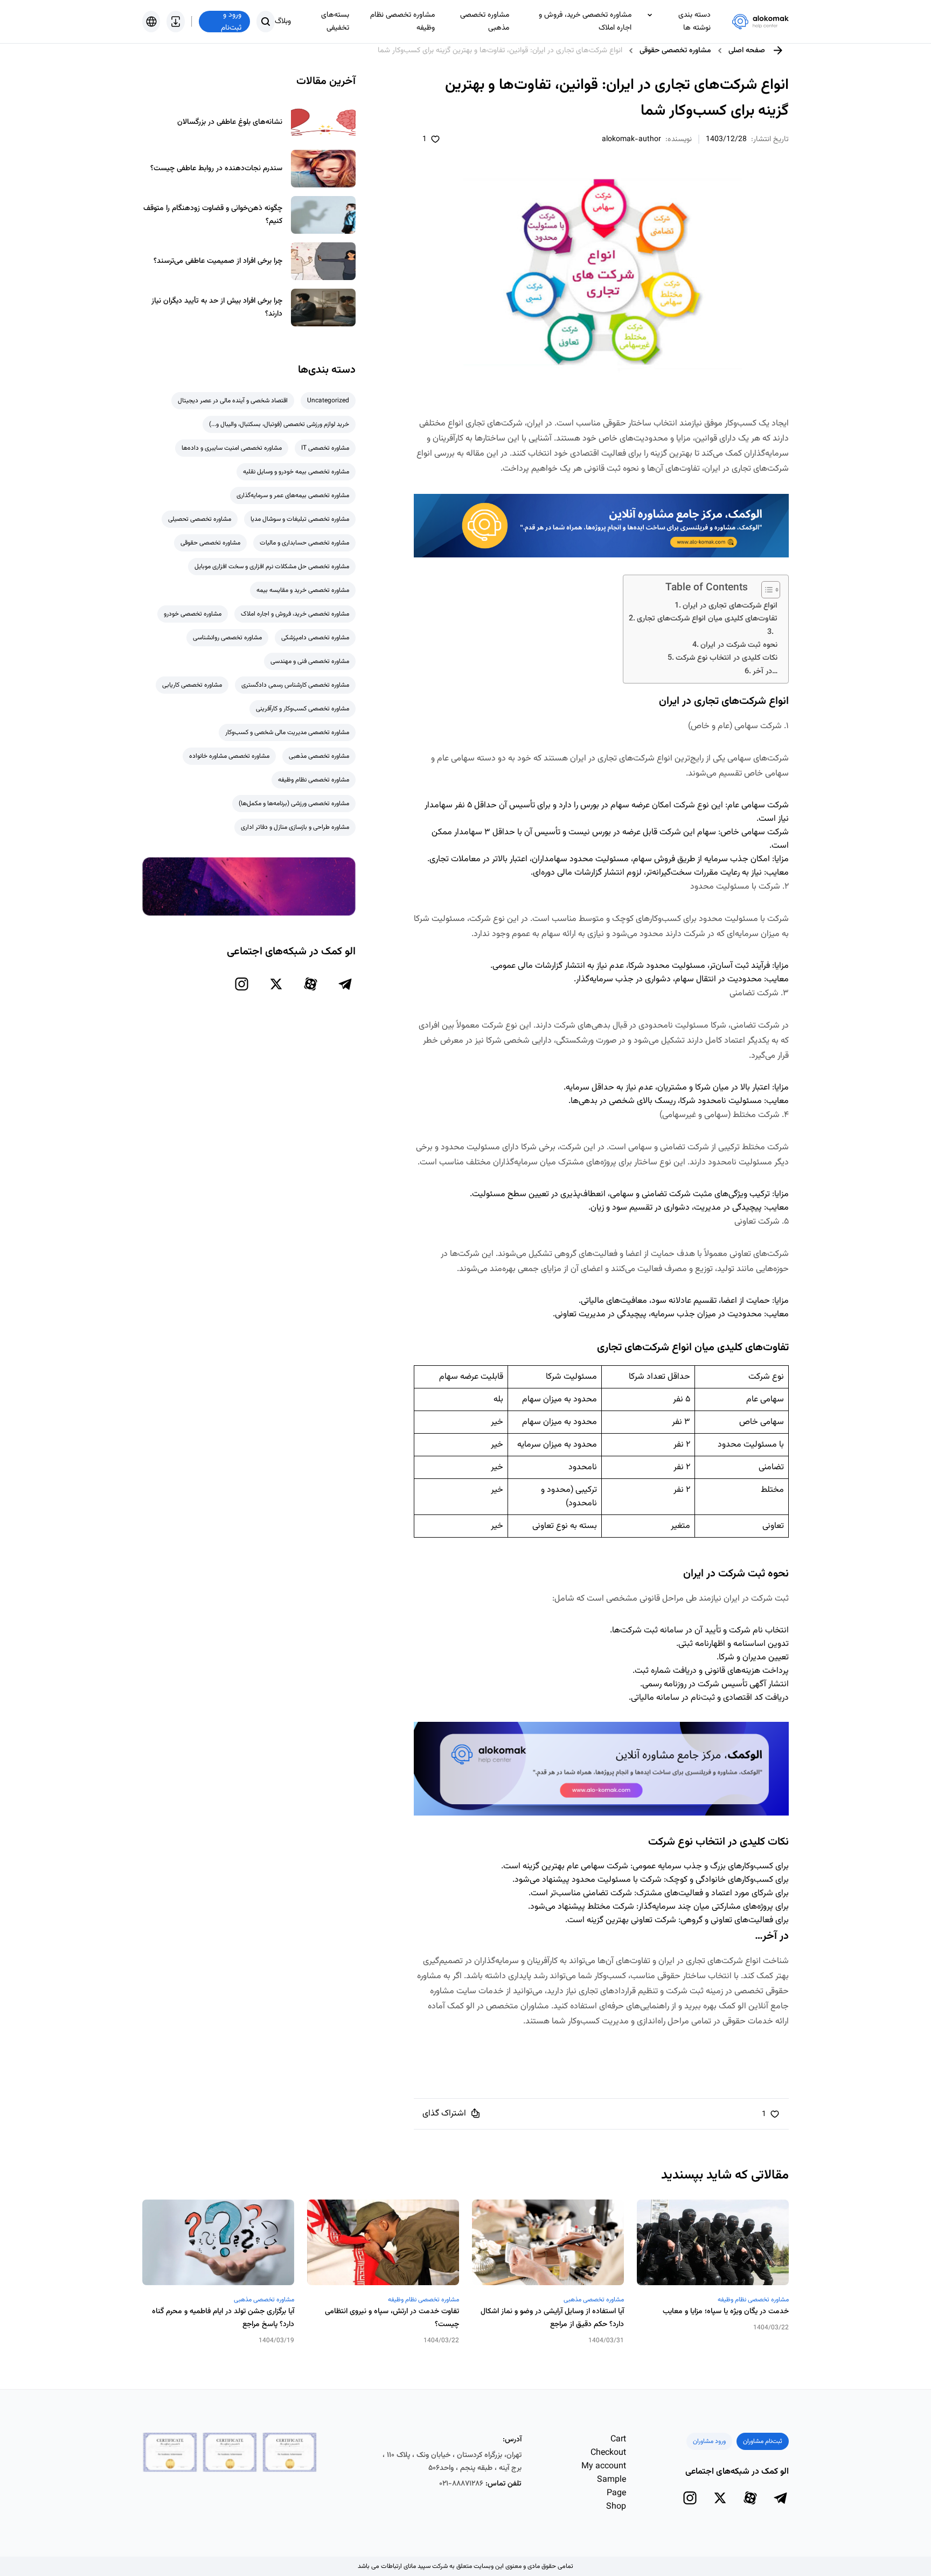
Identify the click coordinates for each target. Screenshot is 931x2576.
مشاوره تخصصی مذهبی (485, 22)
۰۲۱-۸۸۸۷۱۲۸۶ (461, 2484)
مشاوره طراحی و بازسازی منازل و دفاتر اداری (295, 827)
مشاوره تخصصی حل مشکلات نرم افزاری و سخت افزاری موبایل (272, 567)
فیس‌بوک (473, 2042)
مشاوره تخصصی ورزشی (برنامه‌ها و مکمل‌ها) (294, 804)
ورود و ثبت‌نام (231, 22)
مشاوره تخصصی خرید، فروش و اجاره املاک (585, 22)
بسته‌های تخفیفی (335, 22)
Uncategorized (328, 401)
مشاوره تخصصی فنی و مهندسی (310, 661)
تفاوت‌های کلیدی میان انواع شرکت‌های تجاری (707, 619)
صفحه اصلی (747, 51)
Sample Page (612, 2487)
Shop (616, 2507)
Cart (618, 2439)
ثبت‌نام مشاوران (763, 2441)
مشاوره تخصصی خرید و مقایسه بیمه (303, 590)
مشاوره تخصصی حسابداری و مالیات (304, 543)
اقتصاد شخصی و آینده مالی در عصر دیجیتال (233, 401)
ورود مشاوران (709, 2441)
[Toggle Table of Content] (765, 590)
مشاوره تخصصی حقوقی (675, 51)
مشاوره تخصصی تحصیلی (200, 519)
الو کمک (461, 2006)
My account (604, 2466)
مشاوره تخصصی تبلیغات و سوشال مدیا (300, 519)
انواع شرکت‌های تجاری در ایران (730, 606)
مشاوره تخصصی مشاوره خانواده (229, 756)
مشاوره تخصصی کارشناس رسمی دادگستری (295, 685)
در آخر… (765, 671)
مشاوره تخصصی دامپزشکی (315, 638)
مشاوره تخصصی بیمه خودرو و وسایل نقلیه (296, 472)
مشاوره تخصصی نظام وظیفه (402, 22)
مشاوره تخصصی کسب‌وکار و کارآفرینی (303, 709)
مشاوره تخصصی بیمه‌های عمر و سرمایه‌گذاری (293, 495)
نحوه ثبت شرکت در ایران (739, 645)
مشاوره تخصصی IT (325, 448)
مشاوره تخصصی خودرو (193, 614)
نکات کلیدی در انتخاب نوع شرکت (727, 658)
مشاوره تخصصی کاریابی (192, 685)
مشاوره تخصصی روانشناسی (227, 638)
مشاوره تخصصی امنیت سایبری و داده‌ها (232, 448)
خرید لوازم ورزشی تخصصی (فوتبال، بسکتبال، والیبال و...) (279, 424)
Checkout (608, 2453)
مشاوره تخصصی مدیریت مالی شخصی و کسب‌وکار (287, 732)
